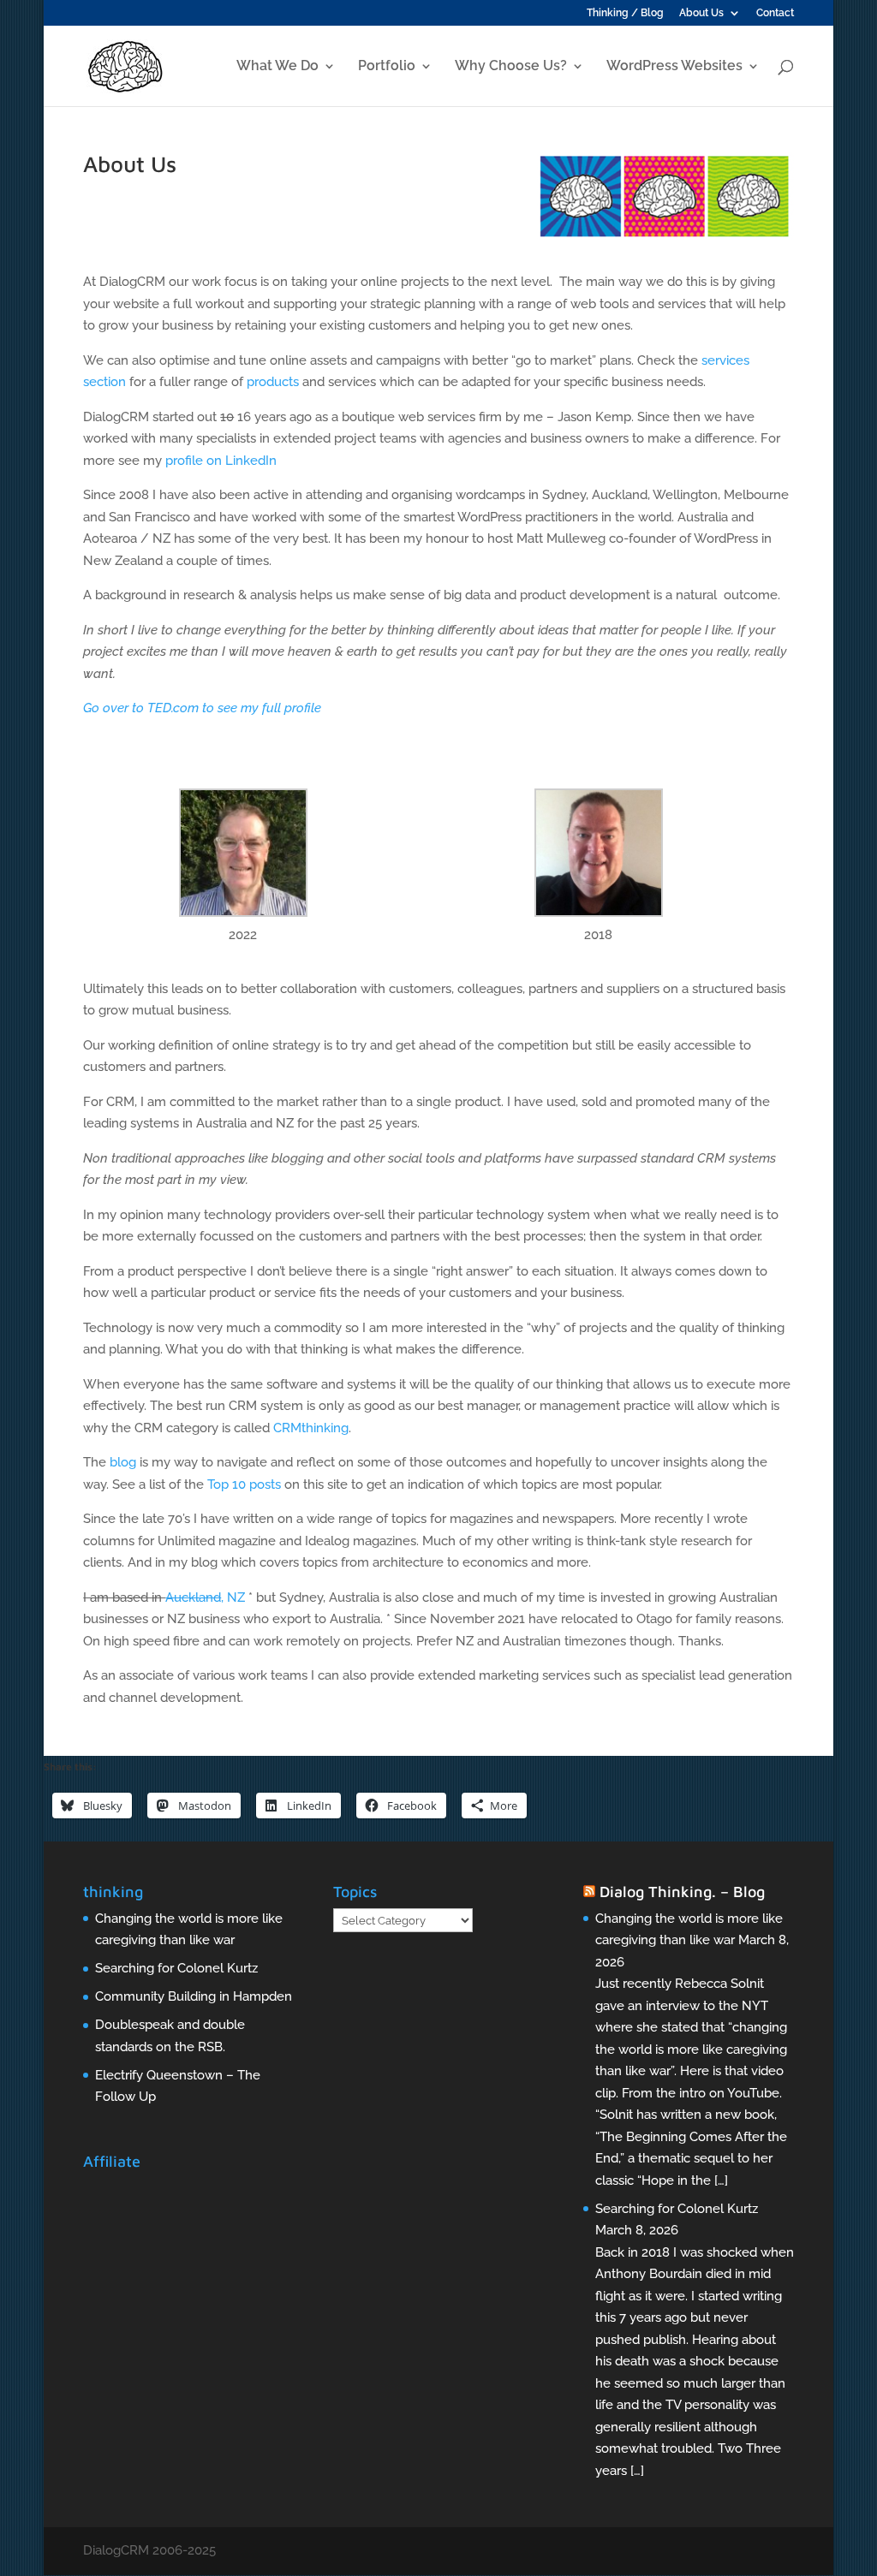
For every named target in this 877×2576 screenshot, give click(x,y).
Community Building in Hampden (194, 1996)
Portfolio (387, 67)
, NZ (205, 1597)
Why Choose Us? (511, 67)
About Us (701, 13)
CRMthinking (311, 1428)
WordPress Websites (674, 67)
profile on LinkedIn (221, 461)
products (273, 382)
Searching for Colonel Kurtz (176, 1968)
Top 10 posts (244, 1484)
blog (123, 1462)
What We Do (277, 67)
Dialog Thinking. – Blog (682, 1892)
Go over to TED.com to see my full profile (202, 708)
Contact (775, 13)
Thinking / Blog (625, 13)
